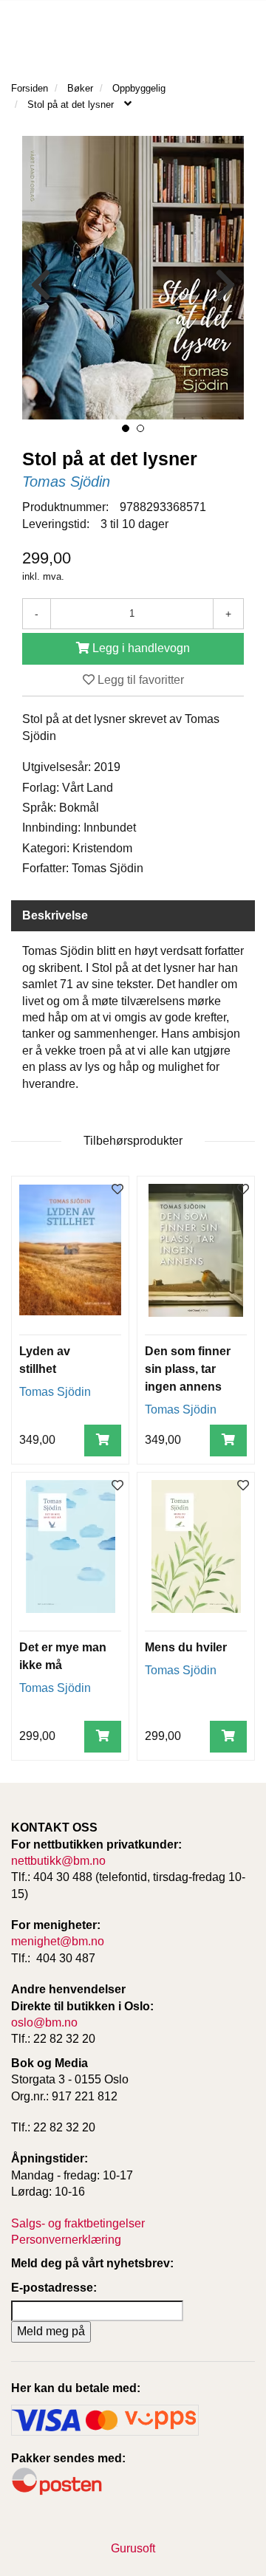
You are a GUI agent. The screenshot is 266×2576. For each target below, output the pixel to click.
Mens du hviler (186, 1647)
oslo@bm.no (44, 2022)
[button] (126, 428)
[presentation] (41, 285)
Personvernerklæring (66, 2240)
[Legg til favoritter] (117, 1190)
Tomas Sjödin (66, 482)
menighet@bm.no (58, 1941)
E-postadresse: (54, 2288)
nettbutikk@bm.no (58, 1861)
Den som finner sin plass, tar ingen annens (188, 1369)
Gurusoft (133, 2548)
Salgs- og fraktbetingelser (78, 2223)
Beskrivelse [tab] (55, 915)
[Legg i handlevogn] (103, 1441)
